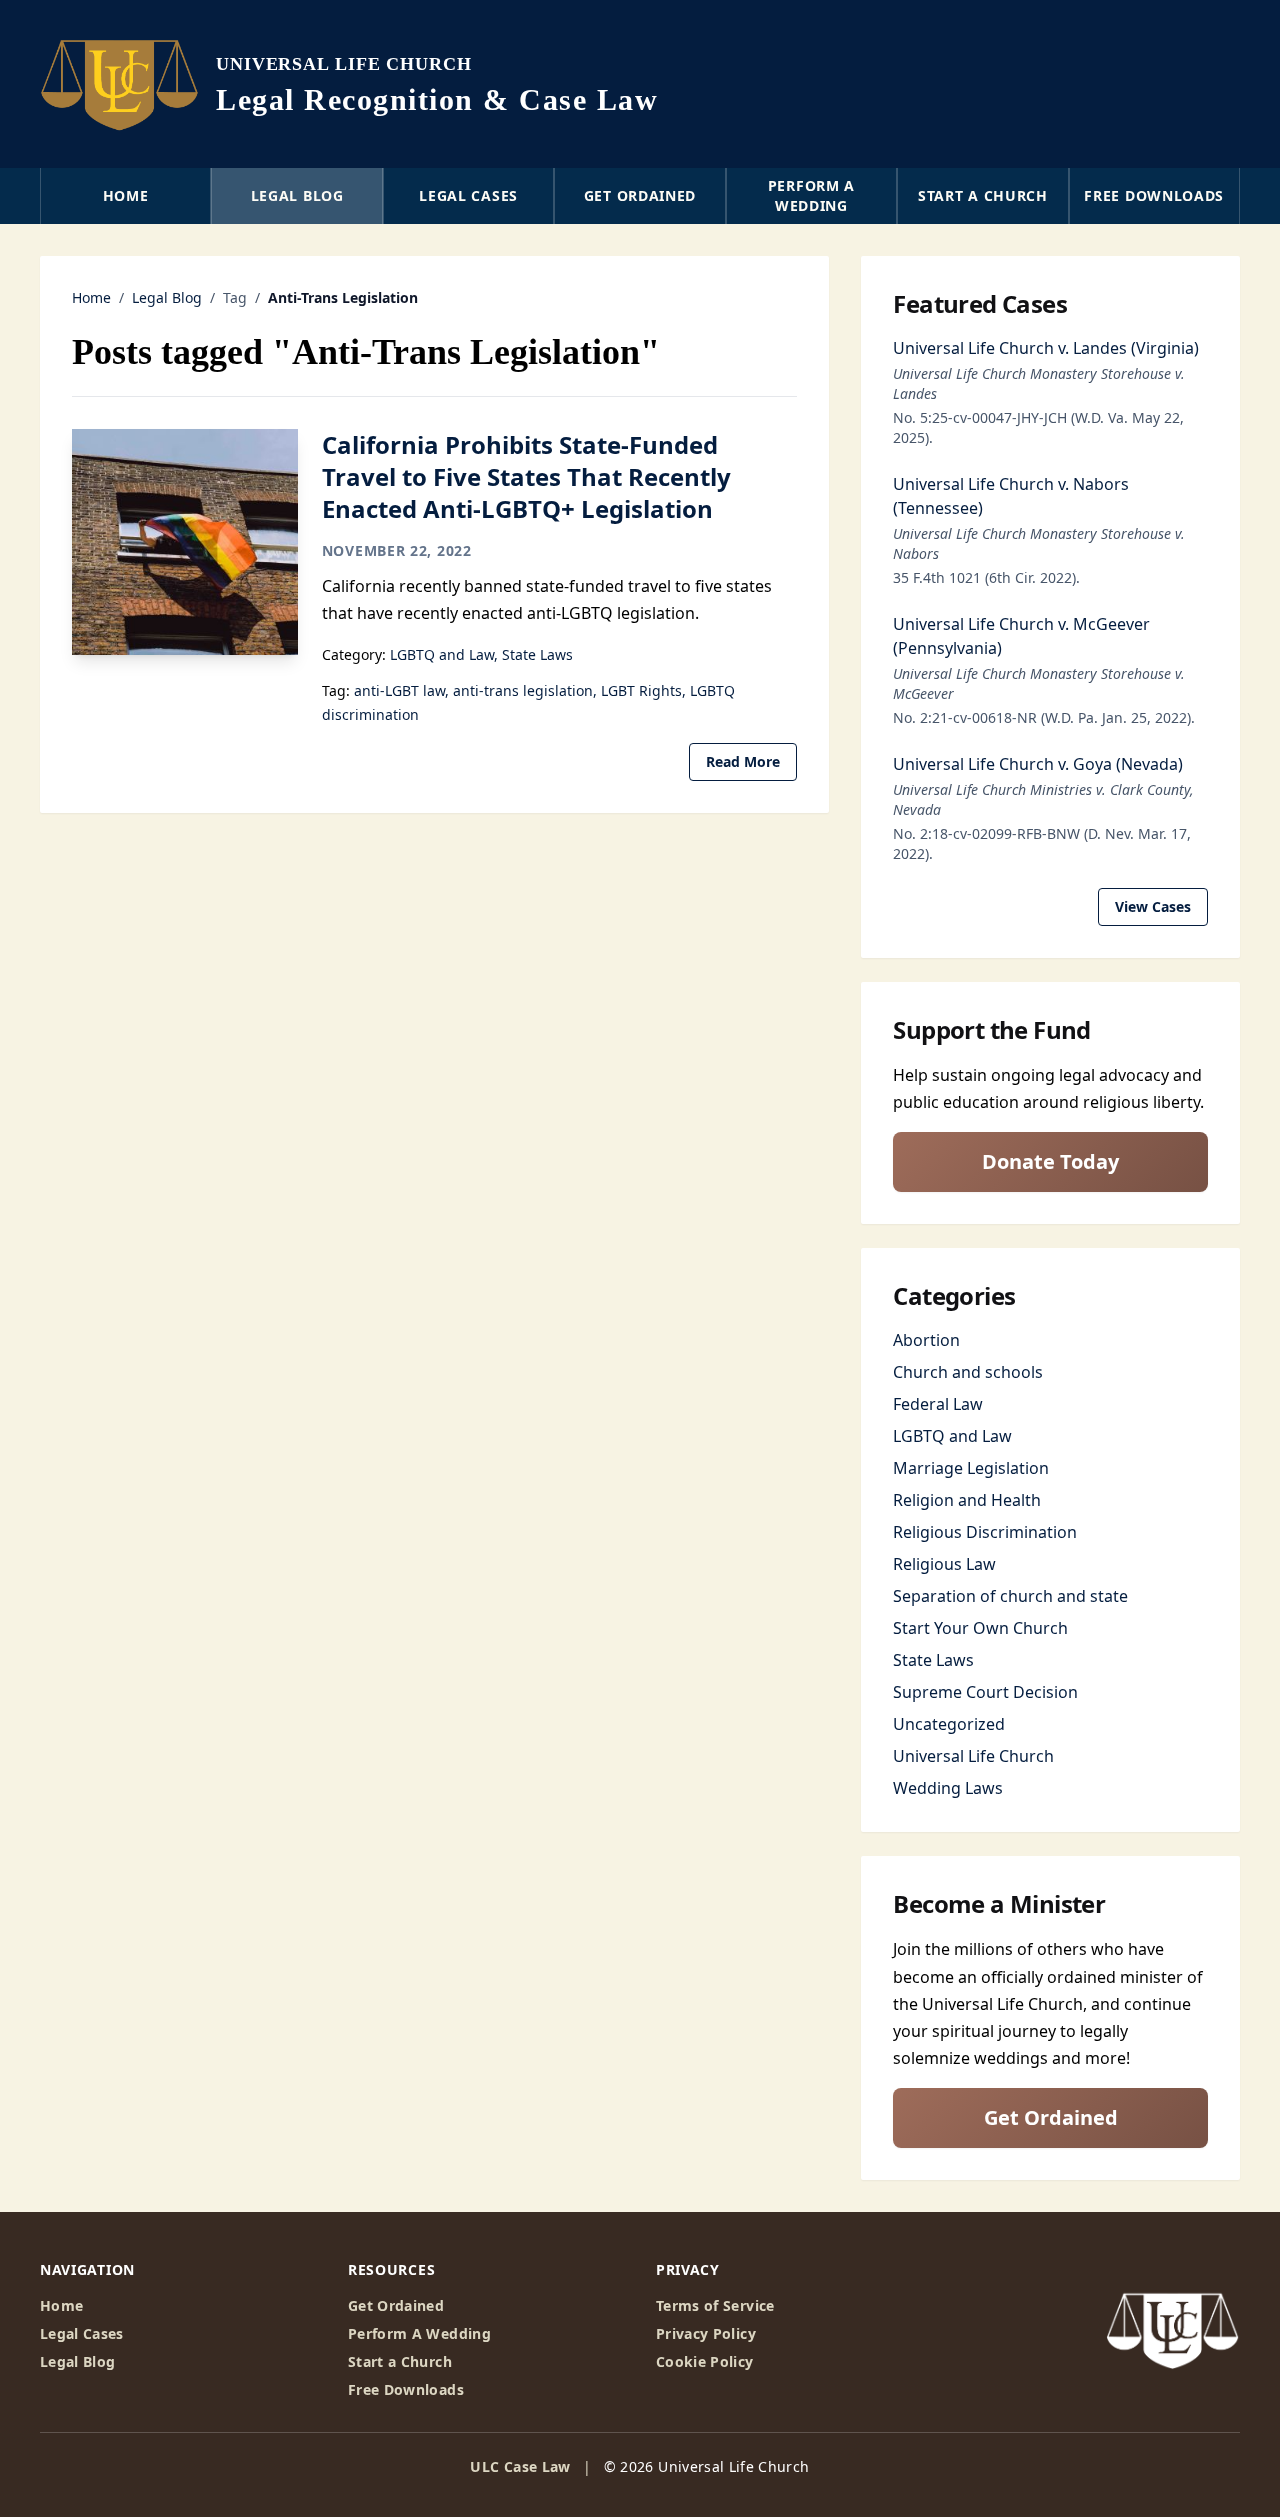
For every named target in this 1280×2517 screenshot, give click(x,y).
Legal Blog (297, 195)
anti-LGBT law (399, 690)
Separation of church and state (1010, 1596)
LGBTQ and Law (442, 654)
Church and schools (968, 1372)
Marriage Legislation (971, 1468)
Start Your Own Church (980, 1628)
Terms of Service (715, 2305)
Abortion (926, 1340)
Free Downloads (1154, 195)
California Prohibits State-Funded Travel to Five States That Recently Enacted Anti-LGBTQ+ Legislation (526, 476)
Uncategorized (949, 1724)
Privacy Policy (706, 2333)
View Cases (1153, 906)
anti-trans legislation (523, 690)
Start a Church (983, 195)
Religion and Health (967, 1500)
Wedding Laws (948, 1788)
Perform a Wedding (811, 195)
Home (126, 195)
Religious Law (944, 1564)
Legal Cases (468, 195)
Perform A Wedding (419, 2333)
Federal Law (938, 1404)
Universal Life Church (973, 1756)
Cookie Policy (705, 2361)
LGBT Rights (641, 690)
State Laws (537, 654)
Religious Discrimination (985, 1532)
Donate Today (1050, 1161)
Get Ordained (640, 195)
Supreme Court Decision (985, 1692)
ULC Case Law (520, 2466)
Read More (743, 761)
